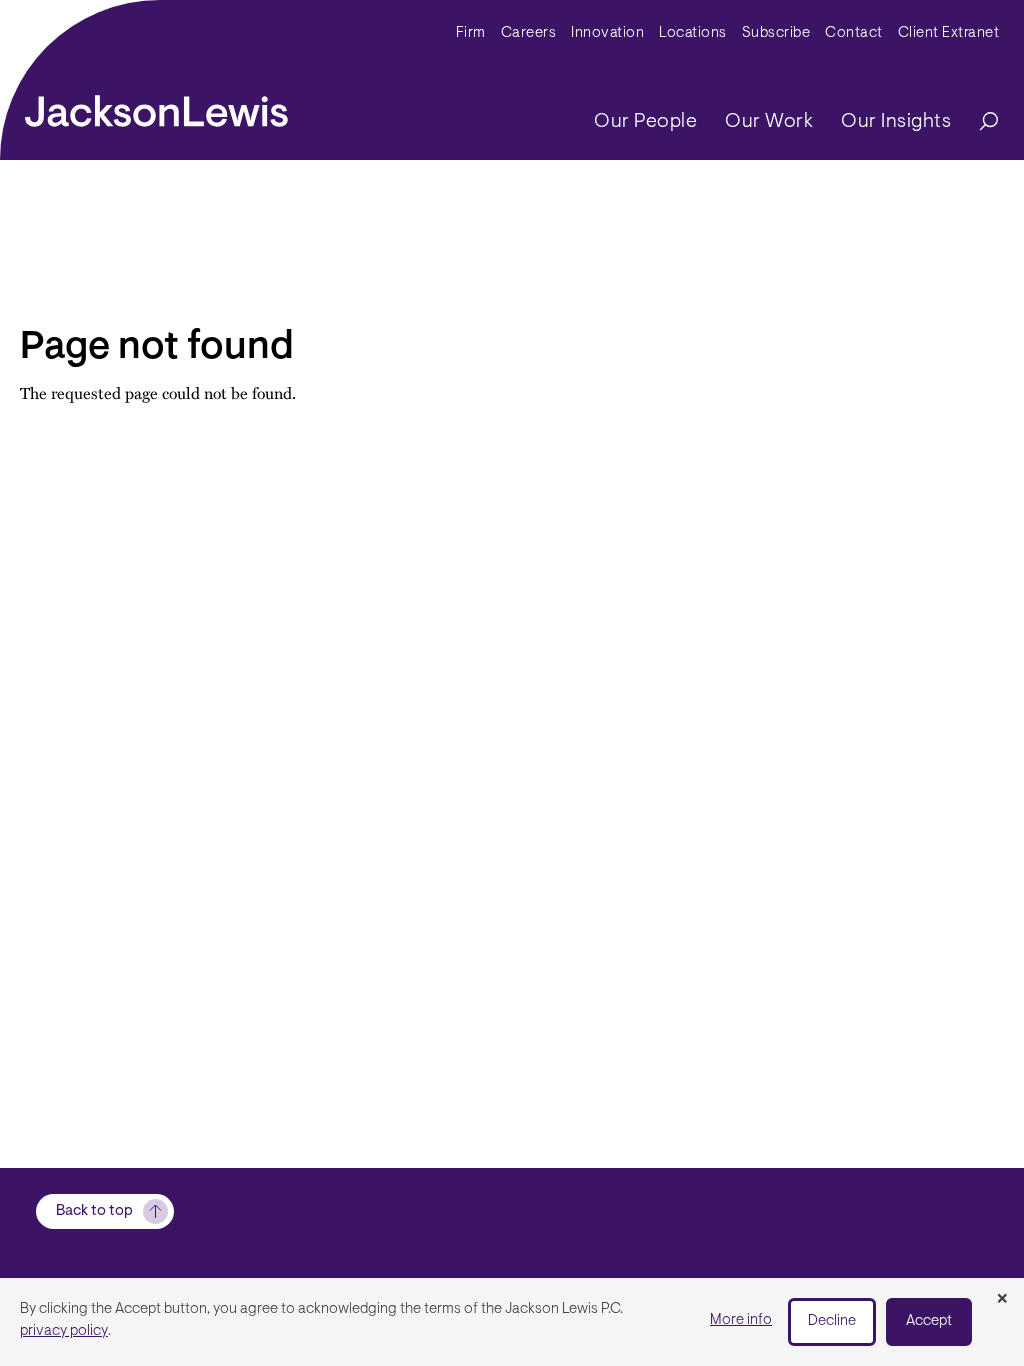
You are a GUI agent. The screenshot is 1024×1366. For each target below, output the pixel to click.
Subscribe (776, 33)
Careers (529, 33)
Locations (693, 33)
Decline (832, 1321)
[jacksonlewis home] (156, 106)
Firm (471, 33)
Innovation (607, 33)
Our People (645, 122)
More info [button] (741, 1320)
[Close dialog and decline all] (1002, 1300)
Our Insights (896, 122)
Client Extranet (949, 33)
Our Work (769, 122)
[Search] (979, 122)
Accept (929, 1321)
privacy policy (64, 1331)
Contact (854, 33)
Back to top (94, 1211)
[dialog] (512, 1322)
